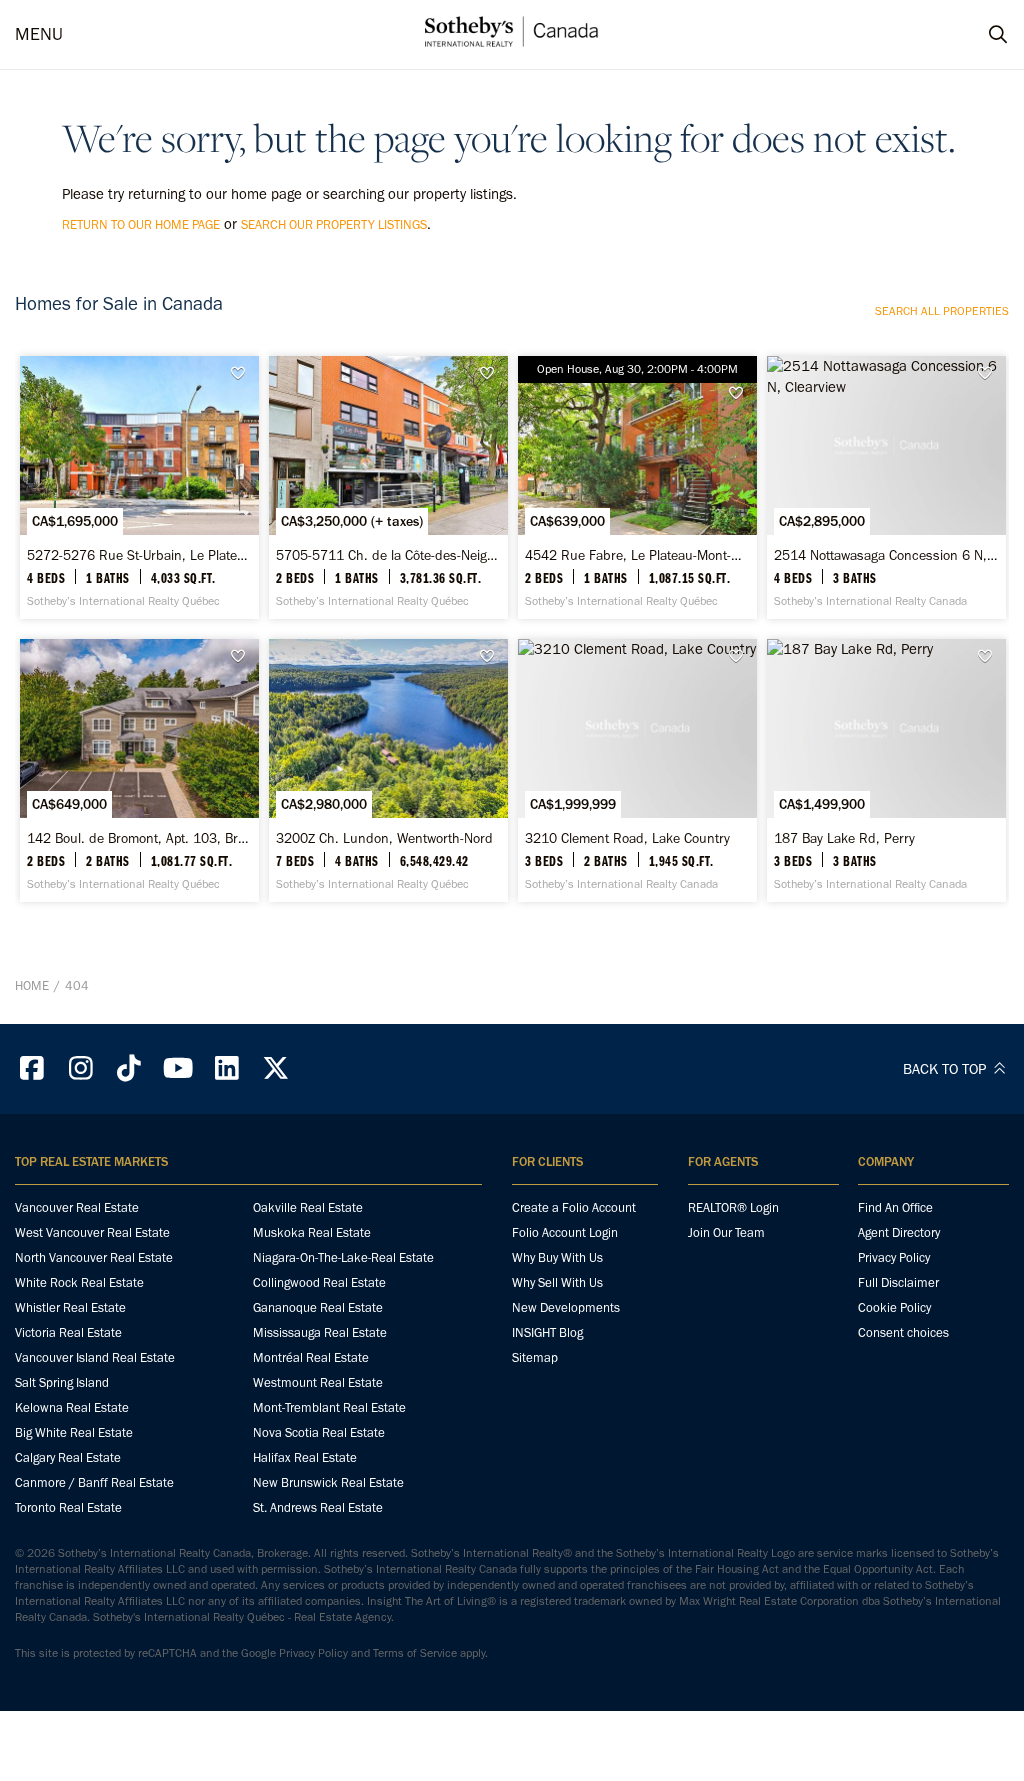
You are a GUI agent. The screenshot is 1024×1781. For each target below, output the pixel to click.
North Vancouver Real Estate (94, 1257)
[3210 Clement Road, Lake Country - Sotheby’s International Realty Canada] (637, 770)
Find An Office (895, 1207)
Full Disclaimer (898, 1282)
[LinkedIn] (227, 1068)
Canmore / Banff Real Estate (94, 1482)
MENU (39, 34)
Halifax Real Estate (305, 1457)
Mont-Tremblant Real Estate (329, 1407)
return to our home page (141, 224)
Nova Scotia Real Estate (319, 1432)
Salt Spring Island (62, 1382)
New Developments (566, 1307)
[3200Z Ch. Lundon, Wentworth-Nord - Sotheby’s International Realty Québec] (388, 770)
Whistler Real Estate (70, 1307)
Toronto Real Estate (68, 1507)
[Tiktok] (130, 1068)
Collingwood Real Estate (319, 1282)
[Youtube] (178, 1068)
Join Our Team (726, 1232)
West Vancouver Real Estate (92, 1232)
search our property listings (334, 224)
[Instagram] (81, 1068)
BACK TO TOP (946, 1069)
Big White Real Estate (74, 1432)
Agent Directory (899, 1232)
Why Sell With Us (557, 1282)
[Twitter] (276, 1068)
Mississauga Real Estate (320, 1332)
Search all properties (942, 311)
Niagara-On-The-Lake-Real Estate (343, 1257)
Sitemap (535, 1357)
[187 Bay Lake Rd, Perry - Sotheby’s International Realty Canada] (886, 770)
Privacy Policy (894, 1257)
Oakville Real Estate (308, 1207)
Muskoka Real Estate (312, 1232)
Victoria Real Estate (68, 1332)
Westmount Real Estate (318, 1382)
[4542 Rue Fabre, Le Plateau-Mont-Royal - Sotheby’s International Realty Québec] (637, 487)
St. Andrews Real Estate (318, 1507)
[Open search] (979, 35)
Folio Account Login (565, 1232)
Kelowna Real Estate (72, 1407)
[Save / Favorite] (243, 373)
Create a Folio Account (574, 1207)
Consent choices (903, 1332)
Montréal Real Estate (311, 1357)
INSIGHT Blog (547, 1332)
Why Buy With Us (557, 1257)
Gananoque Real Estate (318, 1307)
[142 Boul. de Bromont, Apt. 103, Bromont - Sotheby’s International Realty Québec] (139, 770)
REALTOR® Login (733, 1207)
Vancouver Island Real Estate (95, 1357)
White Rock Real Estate (79, 1282)
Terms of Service (415, 1653)
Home (32, 985)
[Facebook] (32, 1068)
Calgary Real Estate (68, 1457)
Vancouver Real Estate (77, 1207)
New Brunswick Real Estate (328, 1482)
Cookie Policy (894, 1307)
